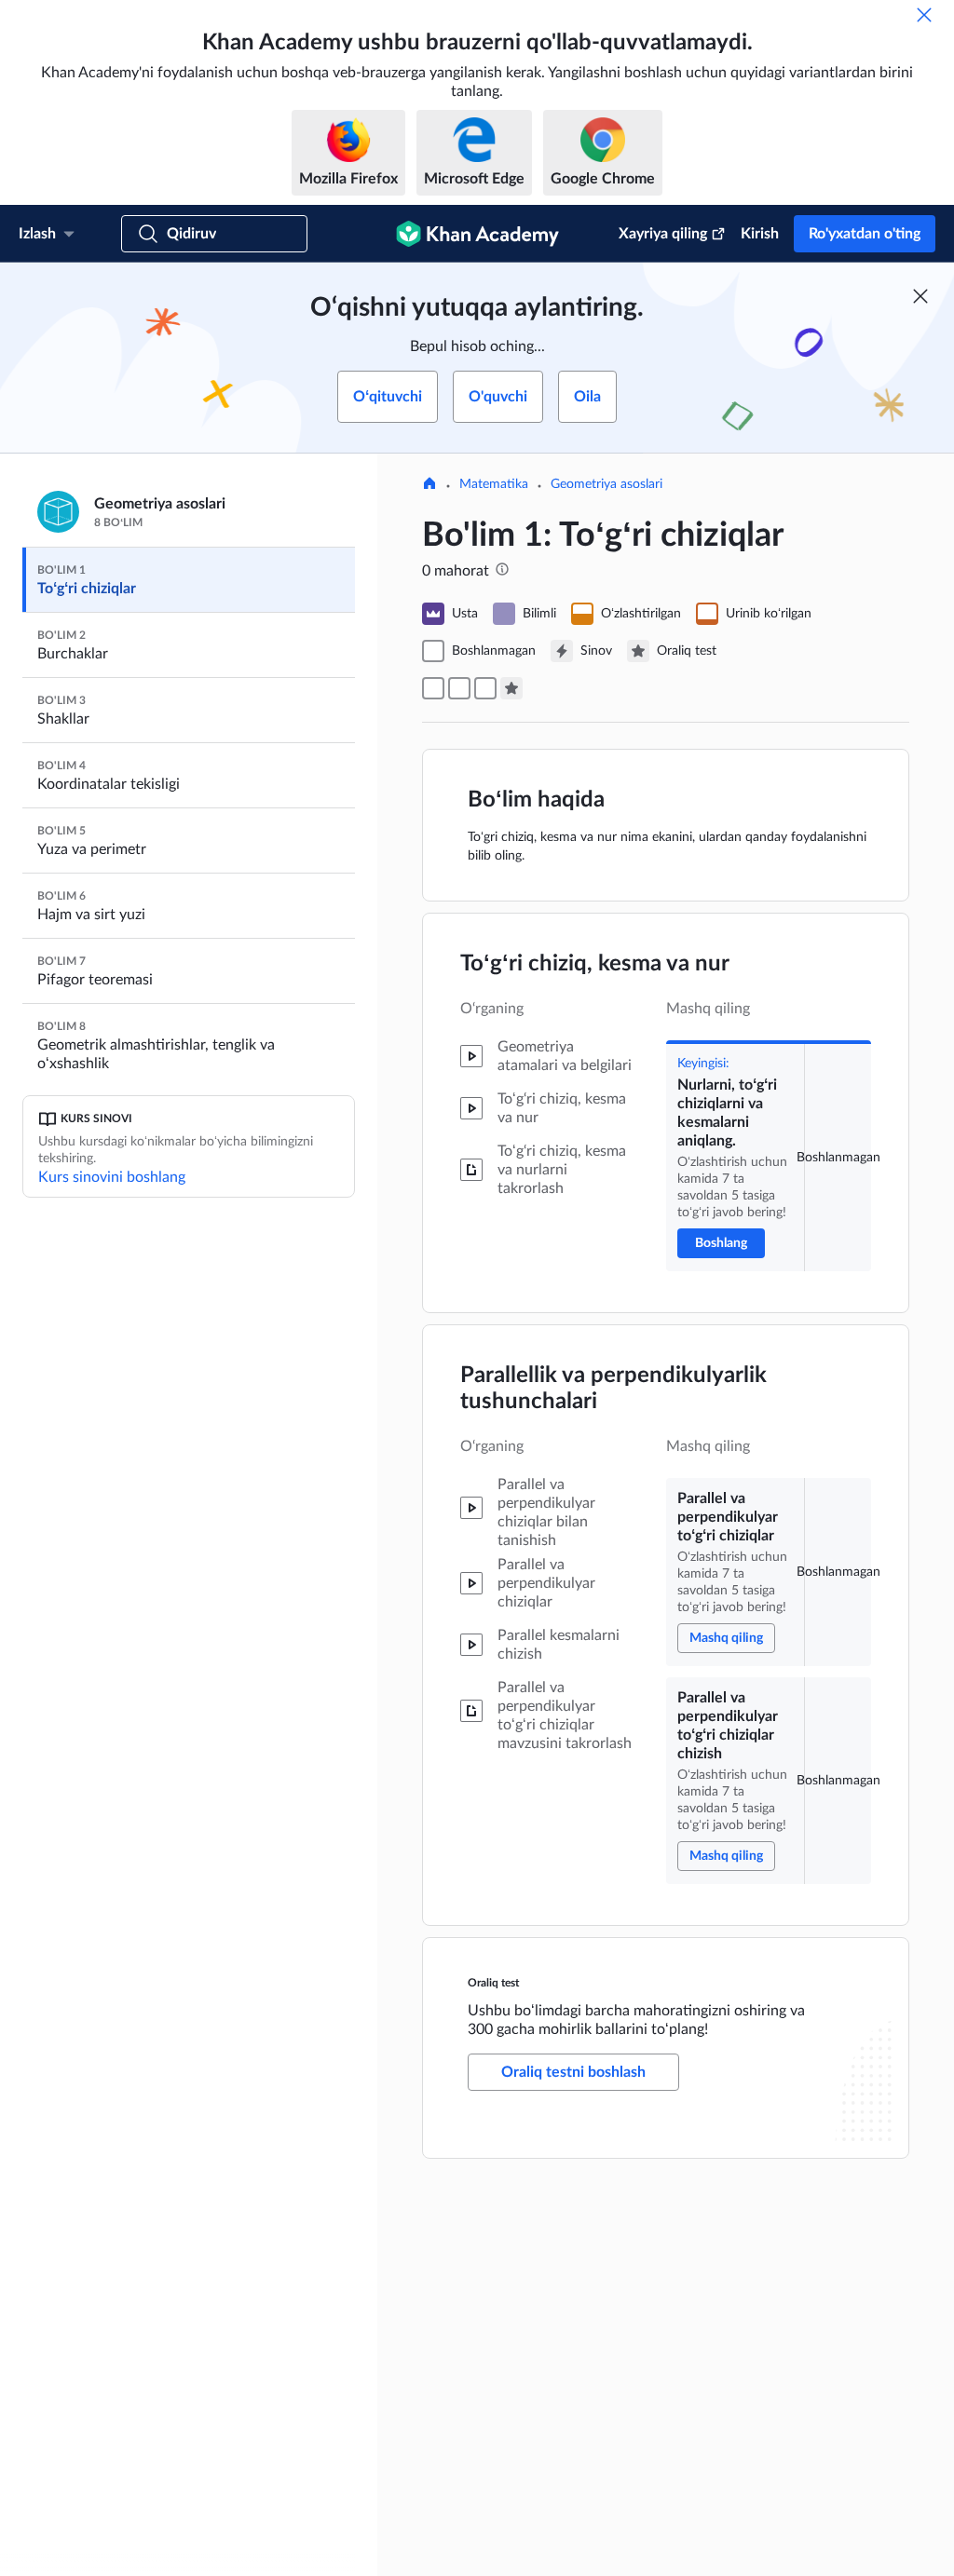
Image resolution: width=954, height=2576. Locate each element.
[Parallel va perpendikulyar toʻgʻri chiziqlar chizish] (485, 688)
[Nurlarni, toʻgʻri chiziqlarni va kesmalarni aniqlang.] (433, 688)
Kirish (760, 234)
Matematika (494, 484)
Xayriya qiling (663, 234)
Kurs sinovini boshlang (112, 1177)
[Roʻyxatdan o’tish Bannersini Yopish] (920, 296)
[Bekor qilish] (924, 15)
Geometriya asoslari (606, 484)
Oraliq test (493, 1983)
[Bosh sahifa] (429, 485)
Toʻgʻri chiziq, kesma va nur (595, 964)
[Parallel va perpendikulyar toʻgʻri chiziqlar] (459, 688)
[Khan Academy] (477, 234)
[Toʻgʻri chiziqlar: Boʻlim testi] (511, 688)
